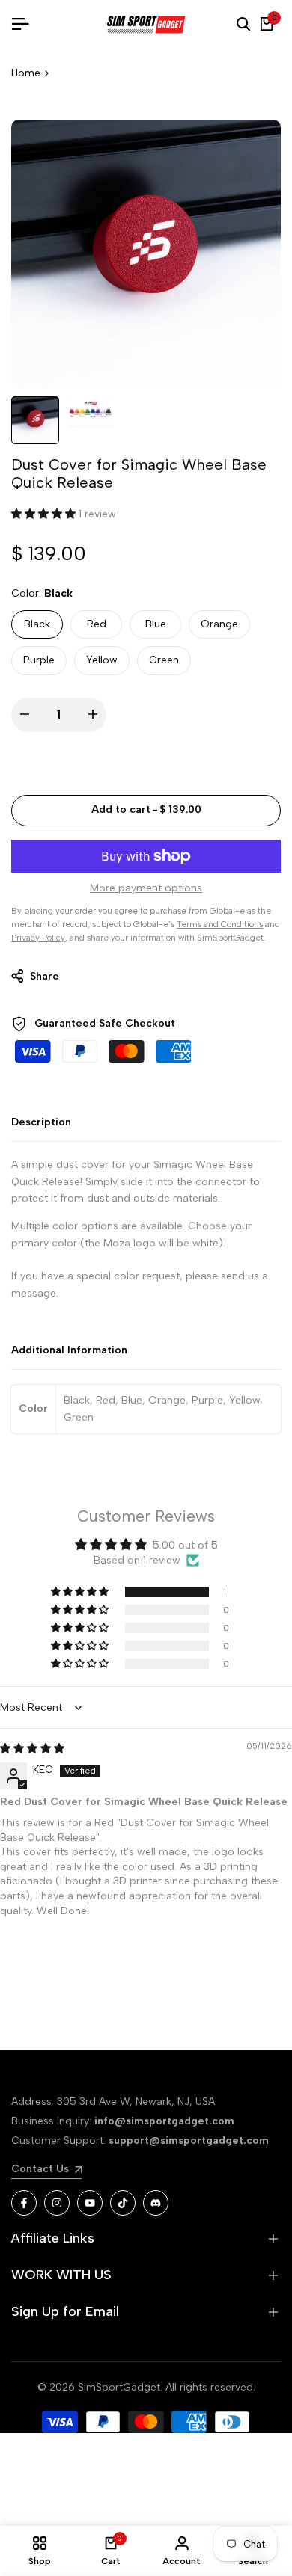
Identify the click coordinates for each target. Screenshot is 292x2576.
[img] (32, 1749)
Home (26, 73)
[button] (45, 514)
